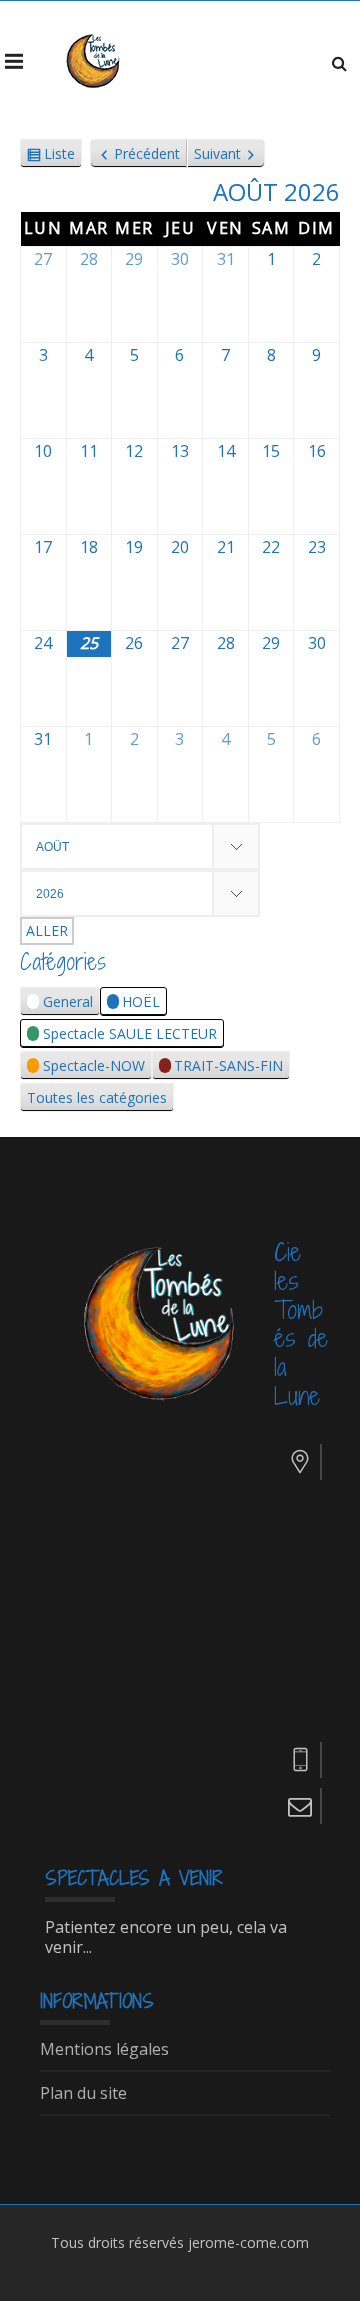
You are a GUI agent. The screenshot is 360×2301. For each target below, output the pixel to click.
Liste (59, 156)
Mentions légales (104, 2050)
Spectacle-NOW (94, 1065)
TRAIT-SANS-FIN (228, 1065)
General (68, 1001)
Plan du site (83, 2094)
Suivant (217, 153)
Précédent (147, 153)
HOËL (141, 1001)
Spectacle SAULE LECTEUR (130, 1033)
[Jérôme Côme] (95, 61)
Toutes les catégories (97, 1097)
